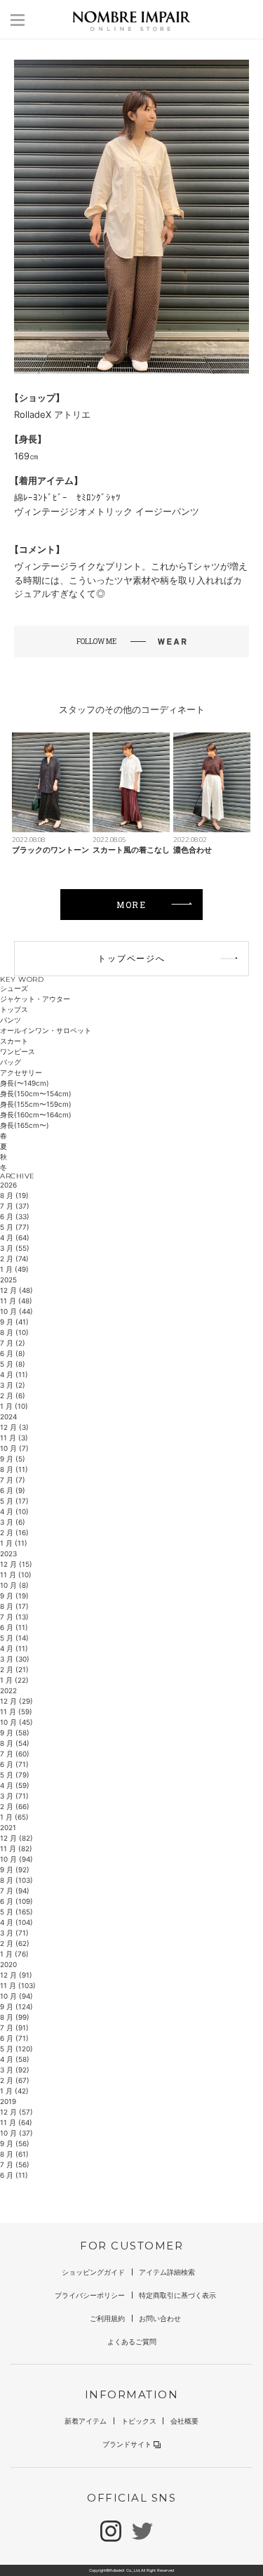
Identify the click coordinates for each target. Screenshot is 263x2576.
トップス (14, 1009)
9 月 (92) (15, 1869)
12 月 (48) (16, 1290)
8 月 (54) (15, 1743)
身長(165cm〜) (25, 1125)
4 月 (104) (16, 1922)
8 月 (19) (14, 1195)
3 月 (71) (14, 1796)
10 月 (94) (16, 1859)
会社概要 (184, 2421)
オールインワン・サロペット (46, 1030)
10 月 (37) (16, 2133)
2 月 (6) (13, 1395)
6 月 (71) (14, 1764)
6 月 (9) (13, 1490)
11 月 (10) (16, 1575)
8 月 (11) (14, 1469)
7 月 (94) (15, 1891)
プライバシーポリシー (90, 2295)
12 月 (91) (16, 1975)
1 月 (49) (14, 1269)
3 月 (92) (15, 2070)
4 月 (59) (15, 1785)
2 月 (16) (14, 1532)
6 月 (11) (14, 1627)
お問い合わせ (160, 2318)
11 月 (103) (18, 1985)
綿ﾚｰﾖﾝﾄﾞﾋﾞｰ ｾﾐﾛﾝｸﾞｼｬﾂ (67, 497)
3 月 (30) (15, 1659)
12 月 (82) (16, 1838)
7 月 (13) (14, 1617)
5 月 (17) (14, 1501)
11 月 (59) (16, 1711)
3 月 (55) (15, 1248)
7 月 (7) (13, 1480)
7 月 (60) (15, 1754)
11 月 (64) (16, 2122)
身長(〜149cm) (25, 1083)
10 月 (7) (14, 1448)
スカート (14, 1041)
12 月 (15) (16, 1564)
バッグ (11, 1062)
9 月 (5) (13, 1459)
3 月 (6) (13, 1522)
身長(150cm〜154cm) (36, 1093)
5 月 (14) (14, 1638)
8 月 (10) (14, 1332)
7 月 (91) (14, 2028)
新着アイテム (86, 2421)
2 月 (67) (15, 2080)
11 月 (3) (14, 1438)
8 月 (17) (14, 1606)
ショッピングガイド (93, 2272)
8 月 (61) (14, 2154)
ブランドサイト (127, 2444)
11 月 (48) (16, 1301)
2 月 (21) (14, 1669)
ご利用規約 (107, 2318)
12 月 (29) (16, 1701)
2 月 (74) (14, 1259)
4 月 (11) (14, 1374)
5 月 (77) (15, 1227)
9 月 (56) (15, 2143)
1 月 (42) (14, 2091)
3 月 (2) (13, 1385)
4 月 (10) (14, 1511)
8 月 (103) (16, 1880)
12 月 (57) (16, 2112)
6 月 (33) (15, 1216)
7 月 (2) (13, 1343)
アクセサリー (21, 1072)
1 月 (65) (14, 1817)
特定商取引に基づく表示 (177, 2295)
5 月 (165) (16, 1912)
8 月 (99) (15, 2017)
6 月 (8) (13, 1353)
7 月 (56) (15, 2164)
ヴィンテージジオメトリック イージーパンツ (107, 511)
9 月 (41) (14, 1322)
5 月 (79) (15, 1775)
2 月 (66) (15, 1806)
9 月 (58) (15, 1733)
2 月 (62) (15, 1943)
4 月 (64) (15, 1237)
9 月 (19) (14, 1596)
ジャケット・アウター (35, 999)
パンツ (11, 1020)
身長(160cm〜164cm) (36, 1115)
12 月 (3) (14, 1427)
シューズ (14, 988)
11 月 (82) (16, 1848)
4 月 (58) (15, 2059)
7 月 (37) (15, 1206)
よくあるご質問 (132, 2341)
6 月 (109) (16, 1901)
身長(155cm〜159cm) (36, 1104)
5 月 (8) (13, 1364)
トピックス (139, 2421)
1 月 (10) (14, 1406)
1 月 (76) (14, 1954)
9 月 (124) (16, 2006)
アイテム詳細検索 (167, 2272)
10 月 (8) (14, 1585)
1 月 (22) (14, 1680)
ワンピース (18, 1051)
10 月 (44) (16, 1311)
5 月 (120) (16, 2049)
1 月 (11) (14, 1543)
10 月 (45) (16, 1722)
